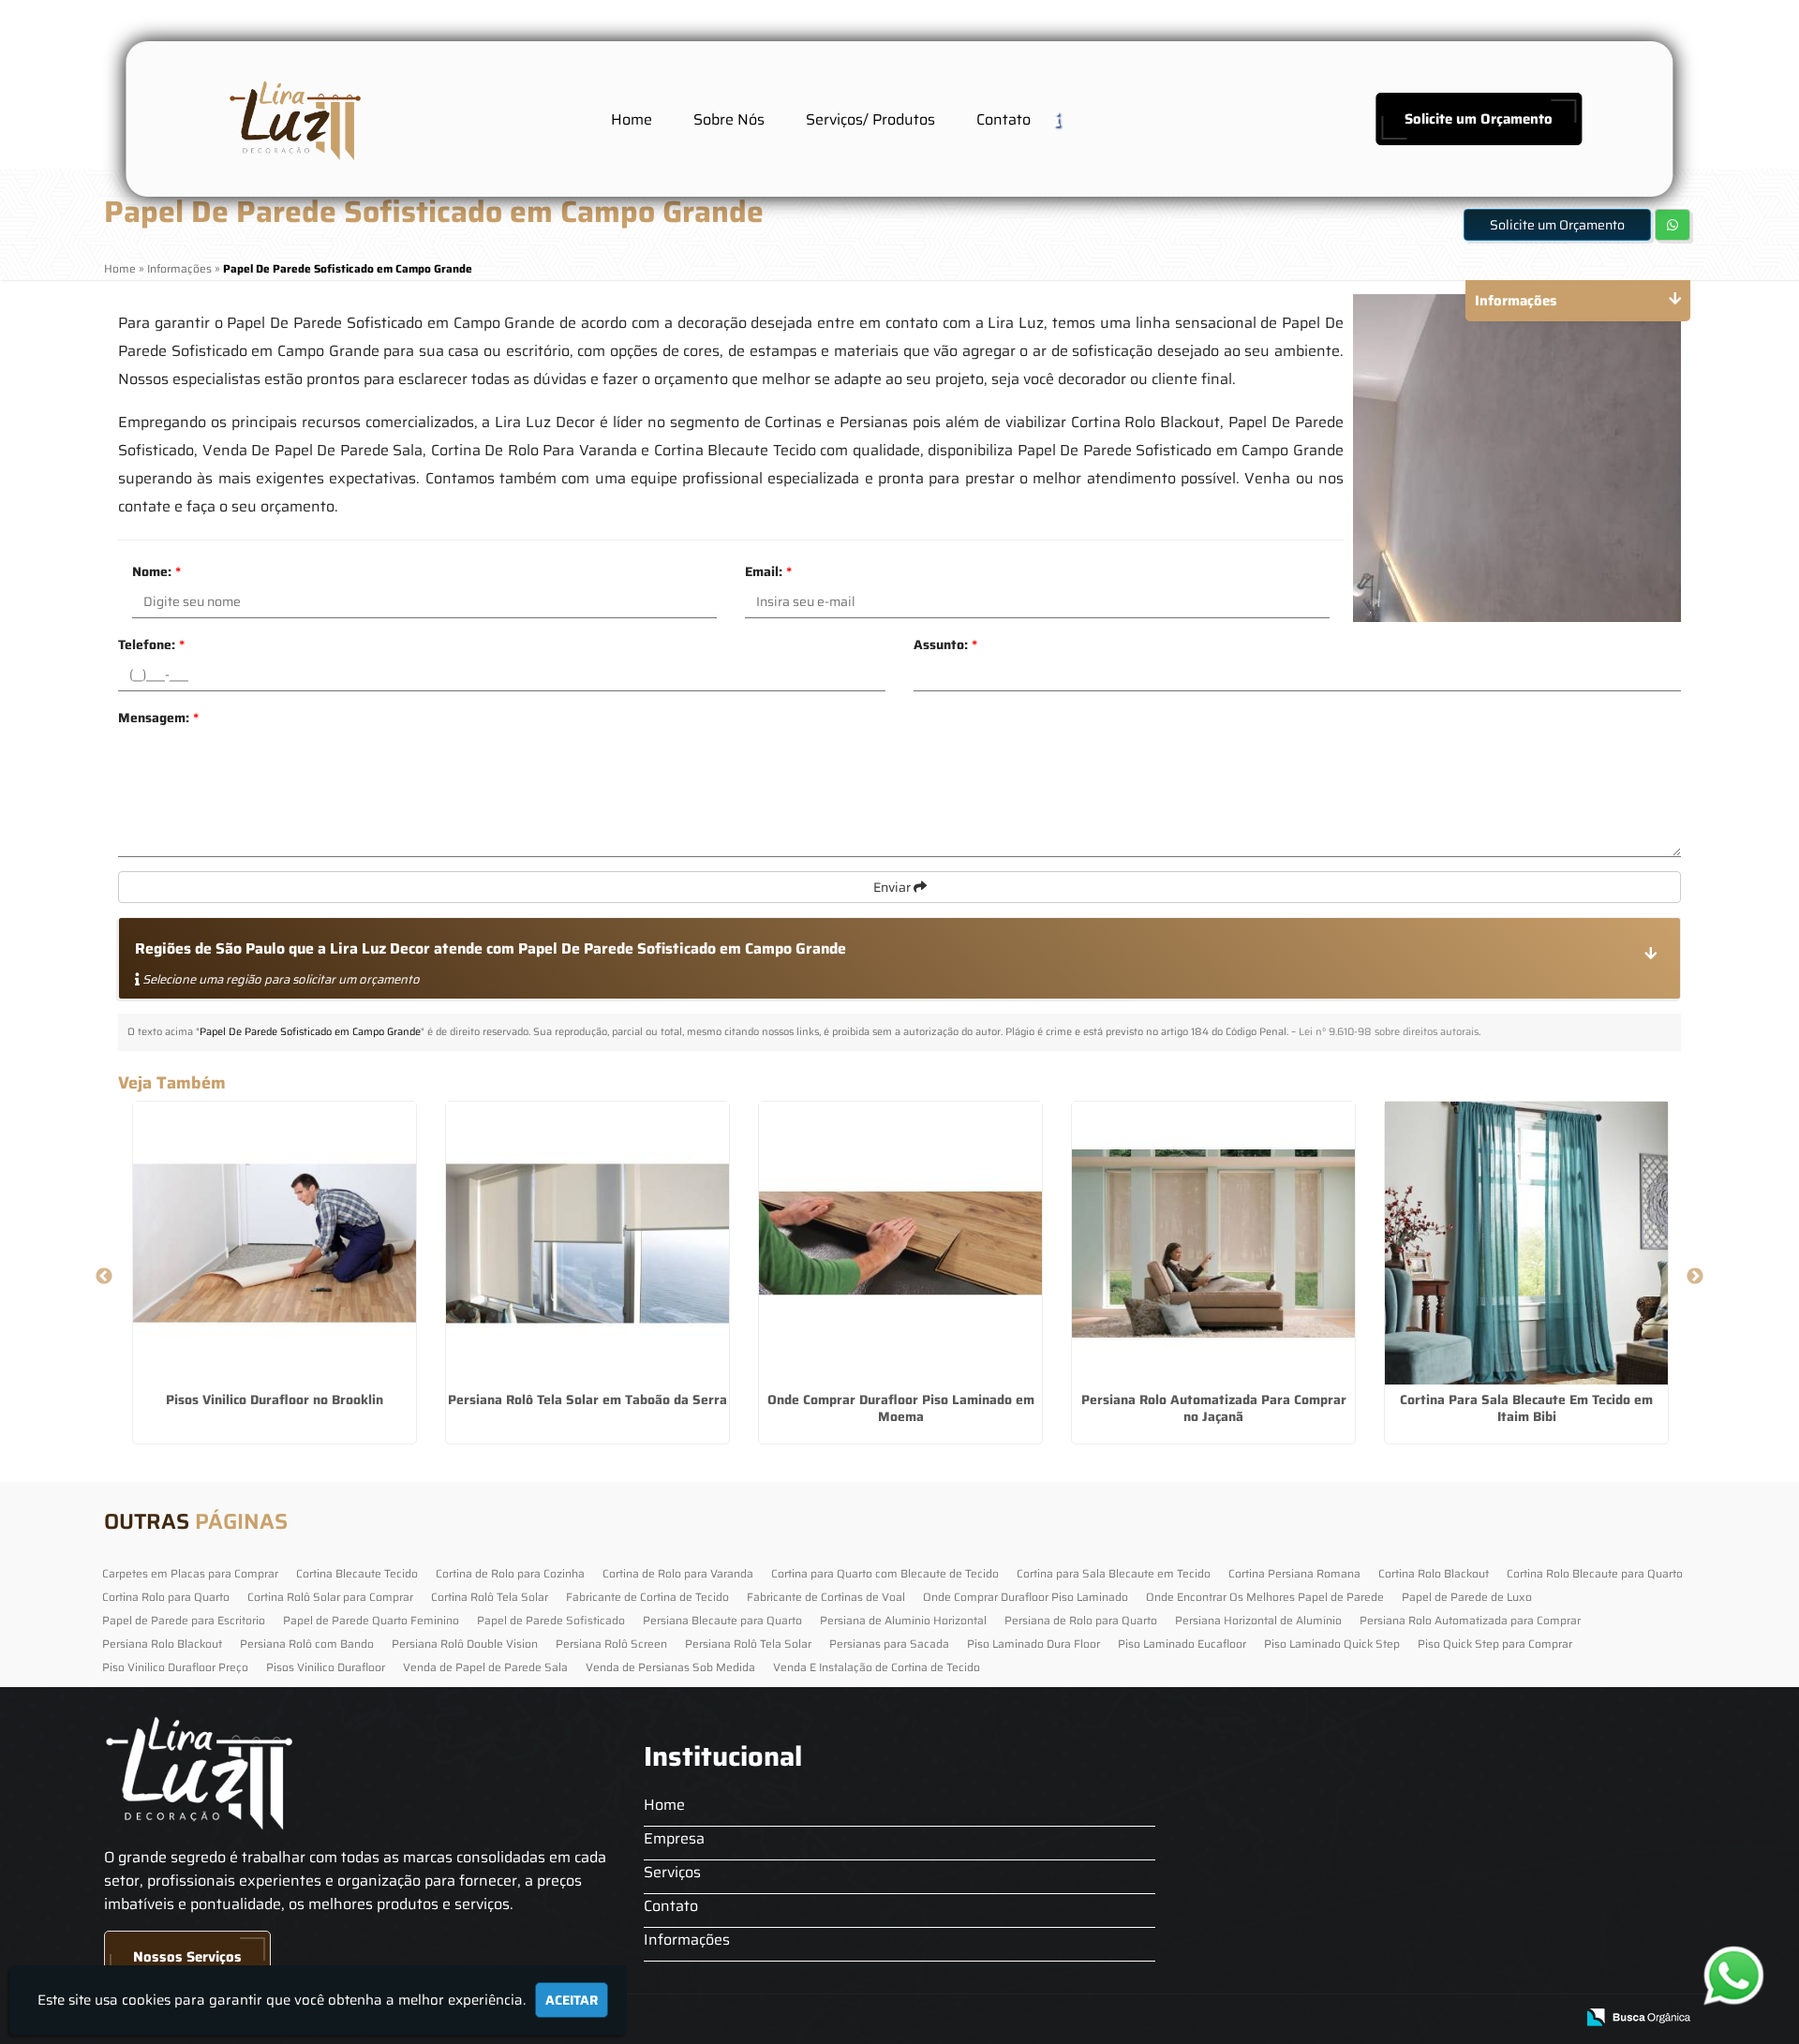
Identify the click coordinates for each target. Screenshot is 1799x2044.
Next (1695, 1277)
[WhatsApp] (1735, 1975)
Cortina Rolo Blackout (1434, 1573)
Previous (104, 1277)
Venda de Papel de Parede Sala (485, 1667)
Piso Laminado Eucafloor (1182, 1644)
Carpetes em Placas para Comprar (190, 1573)
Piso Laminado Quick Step (1332, 1644)
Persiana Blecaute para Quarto (722, 1620)
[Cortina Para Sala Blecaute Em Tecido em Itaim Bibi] (1526, 1243)
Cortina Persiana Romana (1294, 1573)
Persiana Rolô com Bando (307, 1644)
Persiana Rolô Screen (611, 1644)
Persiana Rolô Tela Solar (748, 1644)
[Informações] (1072, 118)
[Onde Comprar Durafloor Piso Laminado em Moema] (900, 1243)
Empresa (674, 1838)
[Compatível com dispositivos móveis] (1552, 2018)
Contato (1004, 119)
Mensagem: (158, 718)
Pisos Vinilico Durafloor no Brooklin (275, 1400)
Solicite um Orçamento (1479, 119)
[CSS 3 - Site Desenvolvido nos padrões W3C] (1487, 2018)
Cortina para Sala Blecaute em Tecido (1114, 1573)
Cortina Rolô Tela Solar (490, 1597)
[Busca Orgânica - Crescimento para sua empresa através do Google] (1638, 2015)
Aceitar (572, 2000)
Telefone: (151, 644)
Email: (768, 571)
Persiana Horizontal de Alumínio (1258, 1620)
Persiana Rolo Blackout (162, 1644)
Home (632, 119)
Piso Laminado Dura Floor (1033, 1644)
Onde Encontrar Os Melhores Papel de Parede (1265, 1597)
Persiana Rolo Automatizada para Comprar (1470, 1620)
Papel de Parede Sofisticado (551, 1620)
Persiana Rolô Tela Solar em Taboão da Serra (587, 1400)
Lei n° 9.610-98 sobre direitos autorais (1389, 1032)
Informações (687, 1940)
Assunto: (945, 644)
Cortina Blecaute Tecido (357, 1573)
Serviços (672, 1872)
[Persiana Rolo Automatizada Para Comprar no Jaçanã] (1213, 1243)
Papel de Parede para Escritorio (184, 1620)
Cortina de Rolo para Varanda (678, 1573)
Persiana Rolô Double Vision (465, 1644)
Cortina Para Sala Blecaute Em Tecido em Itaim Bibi (1526, 1408)
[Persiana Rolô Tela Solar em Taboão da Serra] (587, 1243)
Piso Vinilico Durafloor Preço (175, 1667)
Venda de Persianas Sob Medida (670, 1667)
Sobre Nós (729, 119)
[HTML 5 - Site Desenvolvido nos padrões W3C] (1423, 2018)
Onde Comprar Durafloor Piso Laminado (1026, 1597)
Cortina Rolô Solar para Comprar (330, 1597)
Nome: (156, 571)
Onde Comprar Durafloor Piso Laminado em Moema (901, 1408)
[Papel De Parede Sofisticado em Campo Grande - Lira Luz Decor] (292, 119)
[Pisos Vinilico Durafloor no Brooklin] (275, 1243)
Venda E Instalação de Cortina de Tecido (877, 1667)
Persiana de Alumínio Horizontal (903, 1620)
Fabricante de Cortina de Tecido (647, 1597)
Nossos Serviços (187, 1957)
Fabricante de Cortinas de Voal (826, 1597)
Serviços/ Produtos (870, 119)
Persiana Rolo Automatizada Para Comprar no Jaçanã (1214, 1408)
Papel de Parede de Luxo (1467, 1597)
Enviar (893, 887)
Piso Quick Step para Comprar (1495, 1644)
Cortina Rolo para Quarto (166, 1597)
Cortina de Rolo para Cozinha (510, 1573)
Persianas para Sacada (889, 1644)
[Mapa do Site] (1373, 2018)
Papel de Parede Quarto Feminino (371, 1620)
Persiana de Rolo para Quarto (1081, 1620)
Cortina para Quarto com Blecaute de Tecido (885, 1573)
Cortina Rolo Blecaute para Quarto (1595, 1573)
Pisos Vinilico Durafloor (326, 1667)
